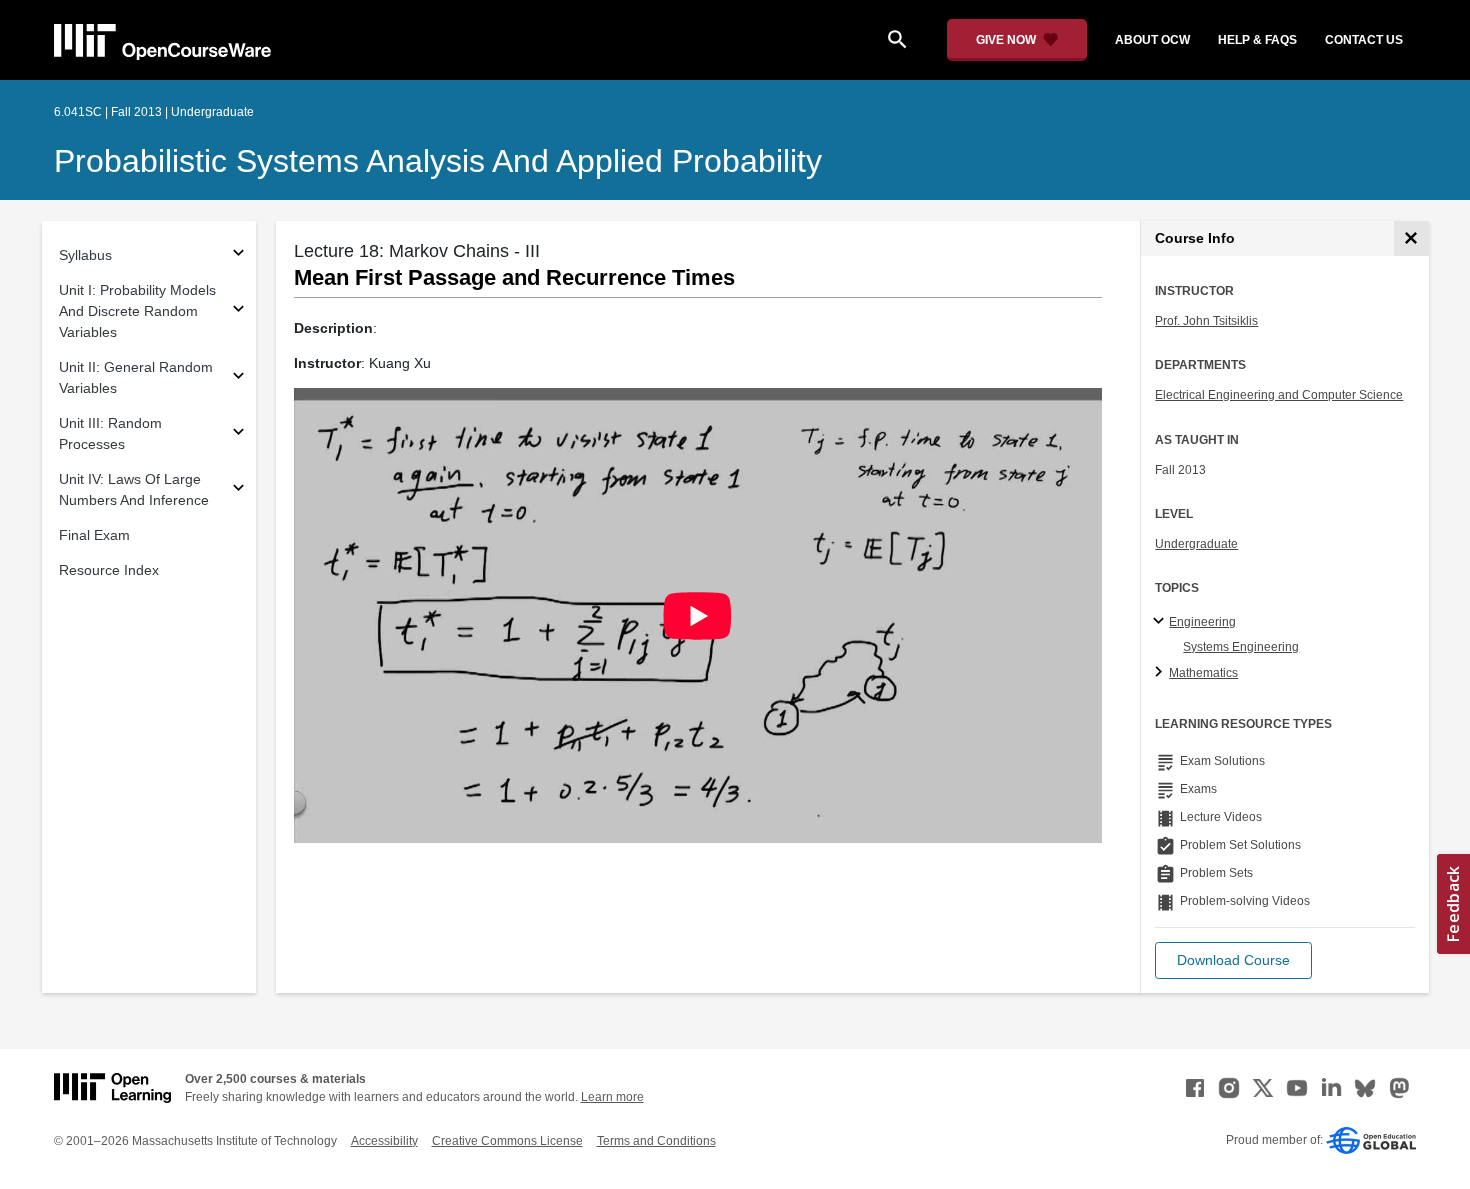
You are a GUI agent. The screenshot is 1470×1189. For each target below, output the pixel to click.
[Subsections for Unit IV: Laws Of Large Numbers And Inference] (238, 490)
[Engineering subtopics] (1161, 622)
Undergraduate (1196, 544)
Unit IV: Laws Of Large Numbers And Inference (134, 489)
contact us (1364, 40)
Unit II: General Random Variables (136, 377)
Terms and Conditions (656, 1141)
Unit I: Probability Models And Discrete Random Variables (137, 311)
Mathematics (1203, 673)
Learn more (612, 1097)
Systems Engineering (1241, 647)
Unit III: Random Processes (110, 433)
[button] (1233, 960)
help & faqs (1257, 40)
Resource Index (109, 570)
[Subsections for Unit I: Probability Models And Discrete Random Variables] (238, 311)
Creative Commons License (507, 1141)
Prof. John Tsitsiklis (1206, 321)
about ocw (1152, 40)
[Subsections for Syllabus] (238, 255)
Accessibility (384, 1141)
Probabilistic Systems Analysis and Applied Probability (438, 161)
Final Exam (94, 535)
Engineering (1202, 622)
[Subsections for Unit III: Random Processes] (238, 434)
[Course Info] (1411, 238)
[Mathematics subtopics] (1161, 673)
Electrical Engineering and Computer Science (1279, 395)
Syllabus (85, 255)
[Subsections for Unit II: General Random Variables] (238, 378)
